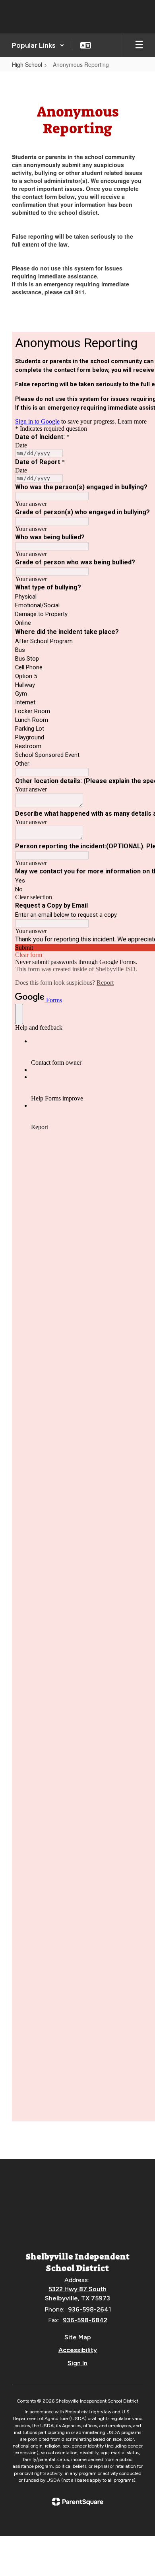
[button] (38, 45)
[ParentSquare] (78, 2502)
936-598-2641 (89, 2309)
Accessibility (78, 2350)
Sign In (77, 2363)
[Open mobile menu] (139, 45)
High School (27, 64)
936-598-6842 (85, 2320)
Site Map (78, 2337)
